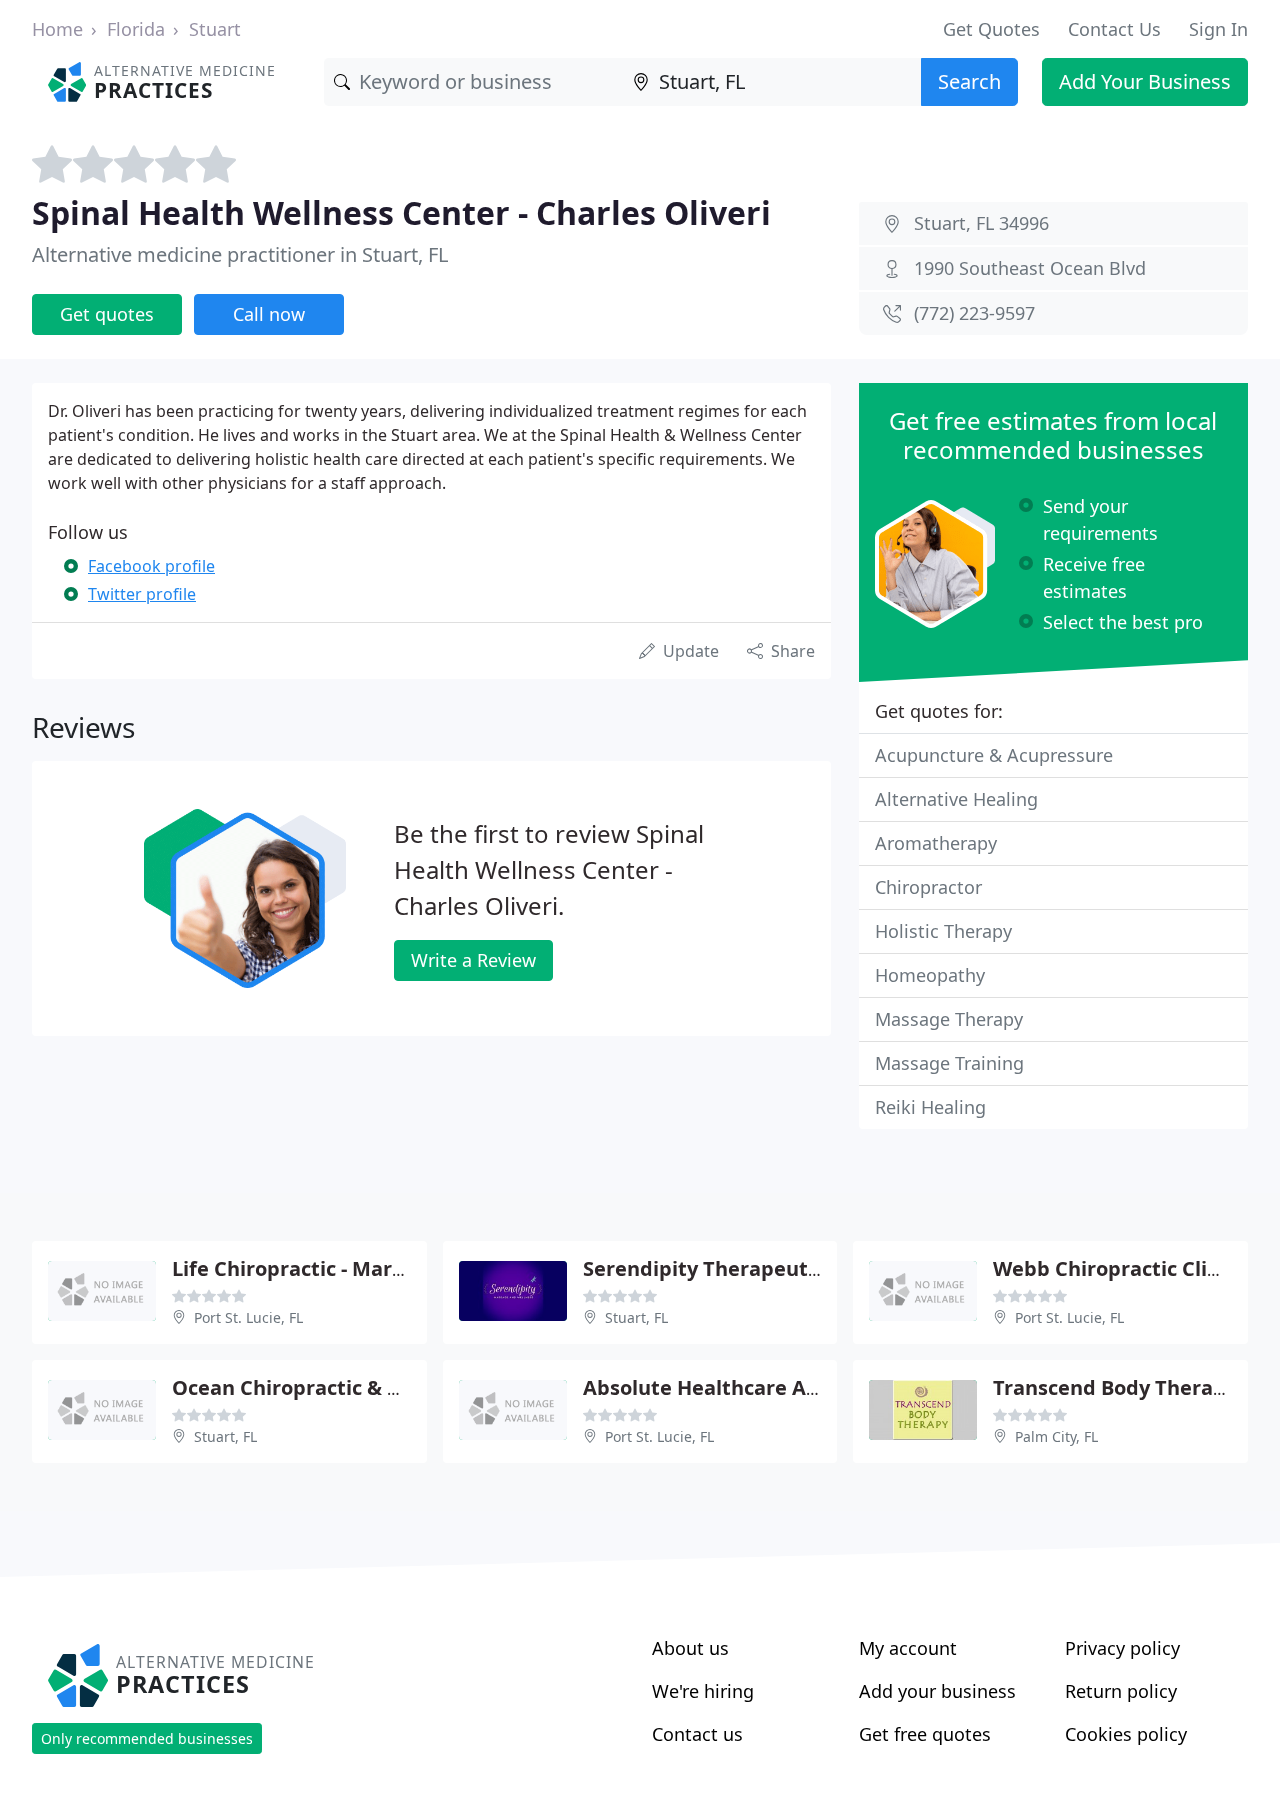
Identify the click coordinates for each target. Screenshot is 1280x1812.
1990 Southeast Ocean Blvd (1030, 268)
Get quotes (107, 314)
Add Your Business (1145, 81)
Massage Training (949, 1063)
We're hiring (703, 1691)
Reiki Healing (930, 1107)
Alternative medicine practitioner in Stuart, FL (240, 254)
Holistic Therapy (943, 931)
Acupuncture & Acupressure (994, 755)
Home (57, 29)
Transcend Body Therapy (1115, 1387)
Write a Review (473, 960)
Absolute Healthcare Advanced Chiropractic (800, 1387)
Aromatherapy (936, 843)
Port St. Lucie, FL (248, 1317)
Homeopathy (930, 975)
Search (969, 81)
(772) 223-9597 (974, 313)
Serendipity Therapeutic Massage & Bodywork (812, 1268)
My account (908, 1648)
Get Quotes (991, 29)
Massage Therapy (949, 1019)
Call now (269, 314)
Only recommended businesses (147, 1738)
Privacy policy (1122, 1648)
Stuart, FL (636, 1317)
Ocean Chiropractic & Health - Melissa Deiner (394, 1387)
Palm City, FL (1056, 1436)
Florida (136, 29)
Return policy (1121, 1691)
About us (690, 1648)
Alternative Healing (956, 799)
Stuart (215, 29)
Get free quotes (925, 1734)
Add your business (937, 1691)
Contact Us (1114, 29)
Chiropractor (928, 887)
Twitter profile (142, 594)
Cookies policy (1126, 1734)
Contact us (697, 1734)
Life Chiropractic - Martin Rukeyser (344, 1268)
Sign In (1218, 29)
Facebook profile (151, 566)
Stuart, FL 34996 (981, 223)
